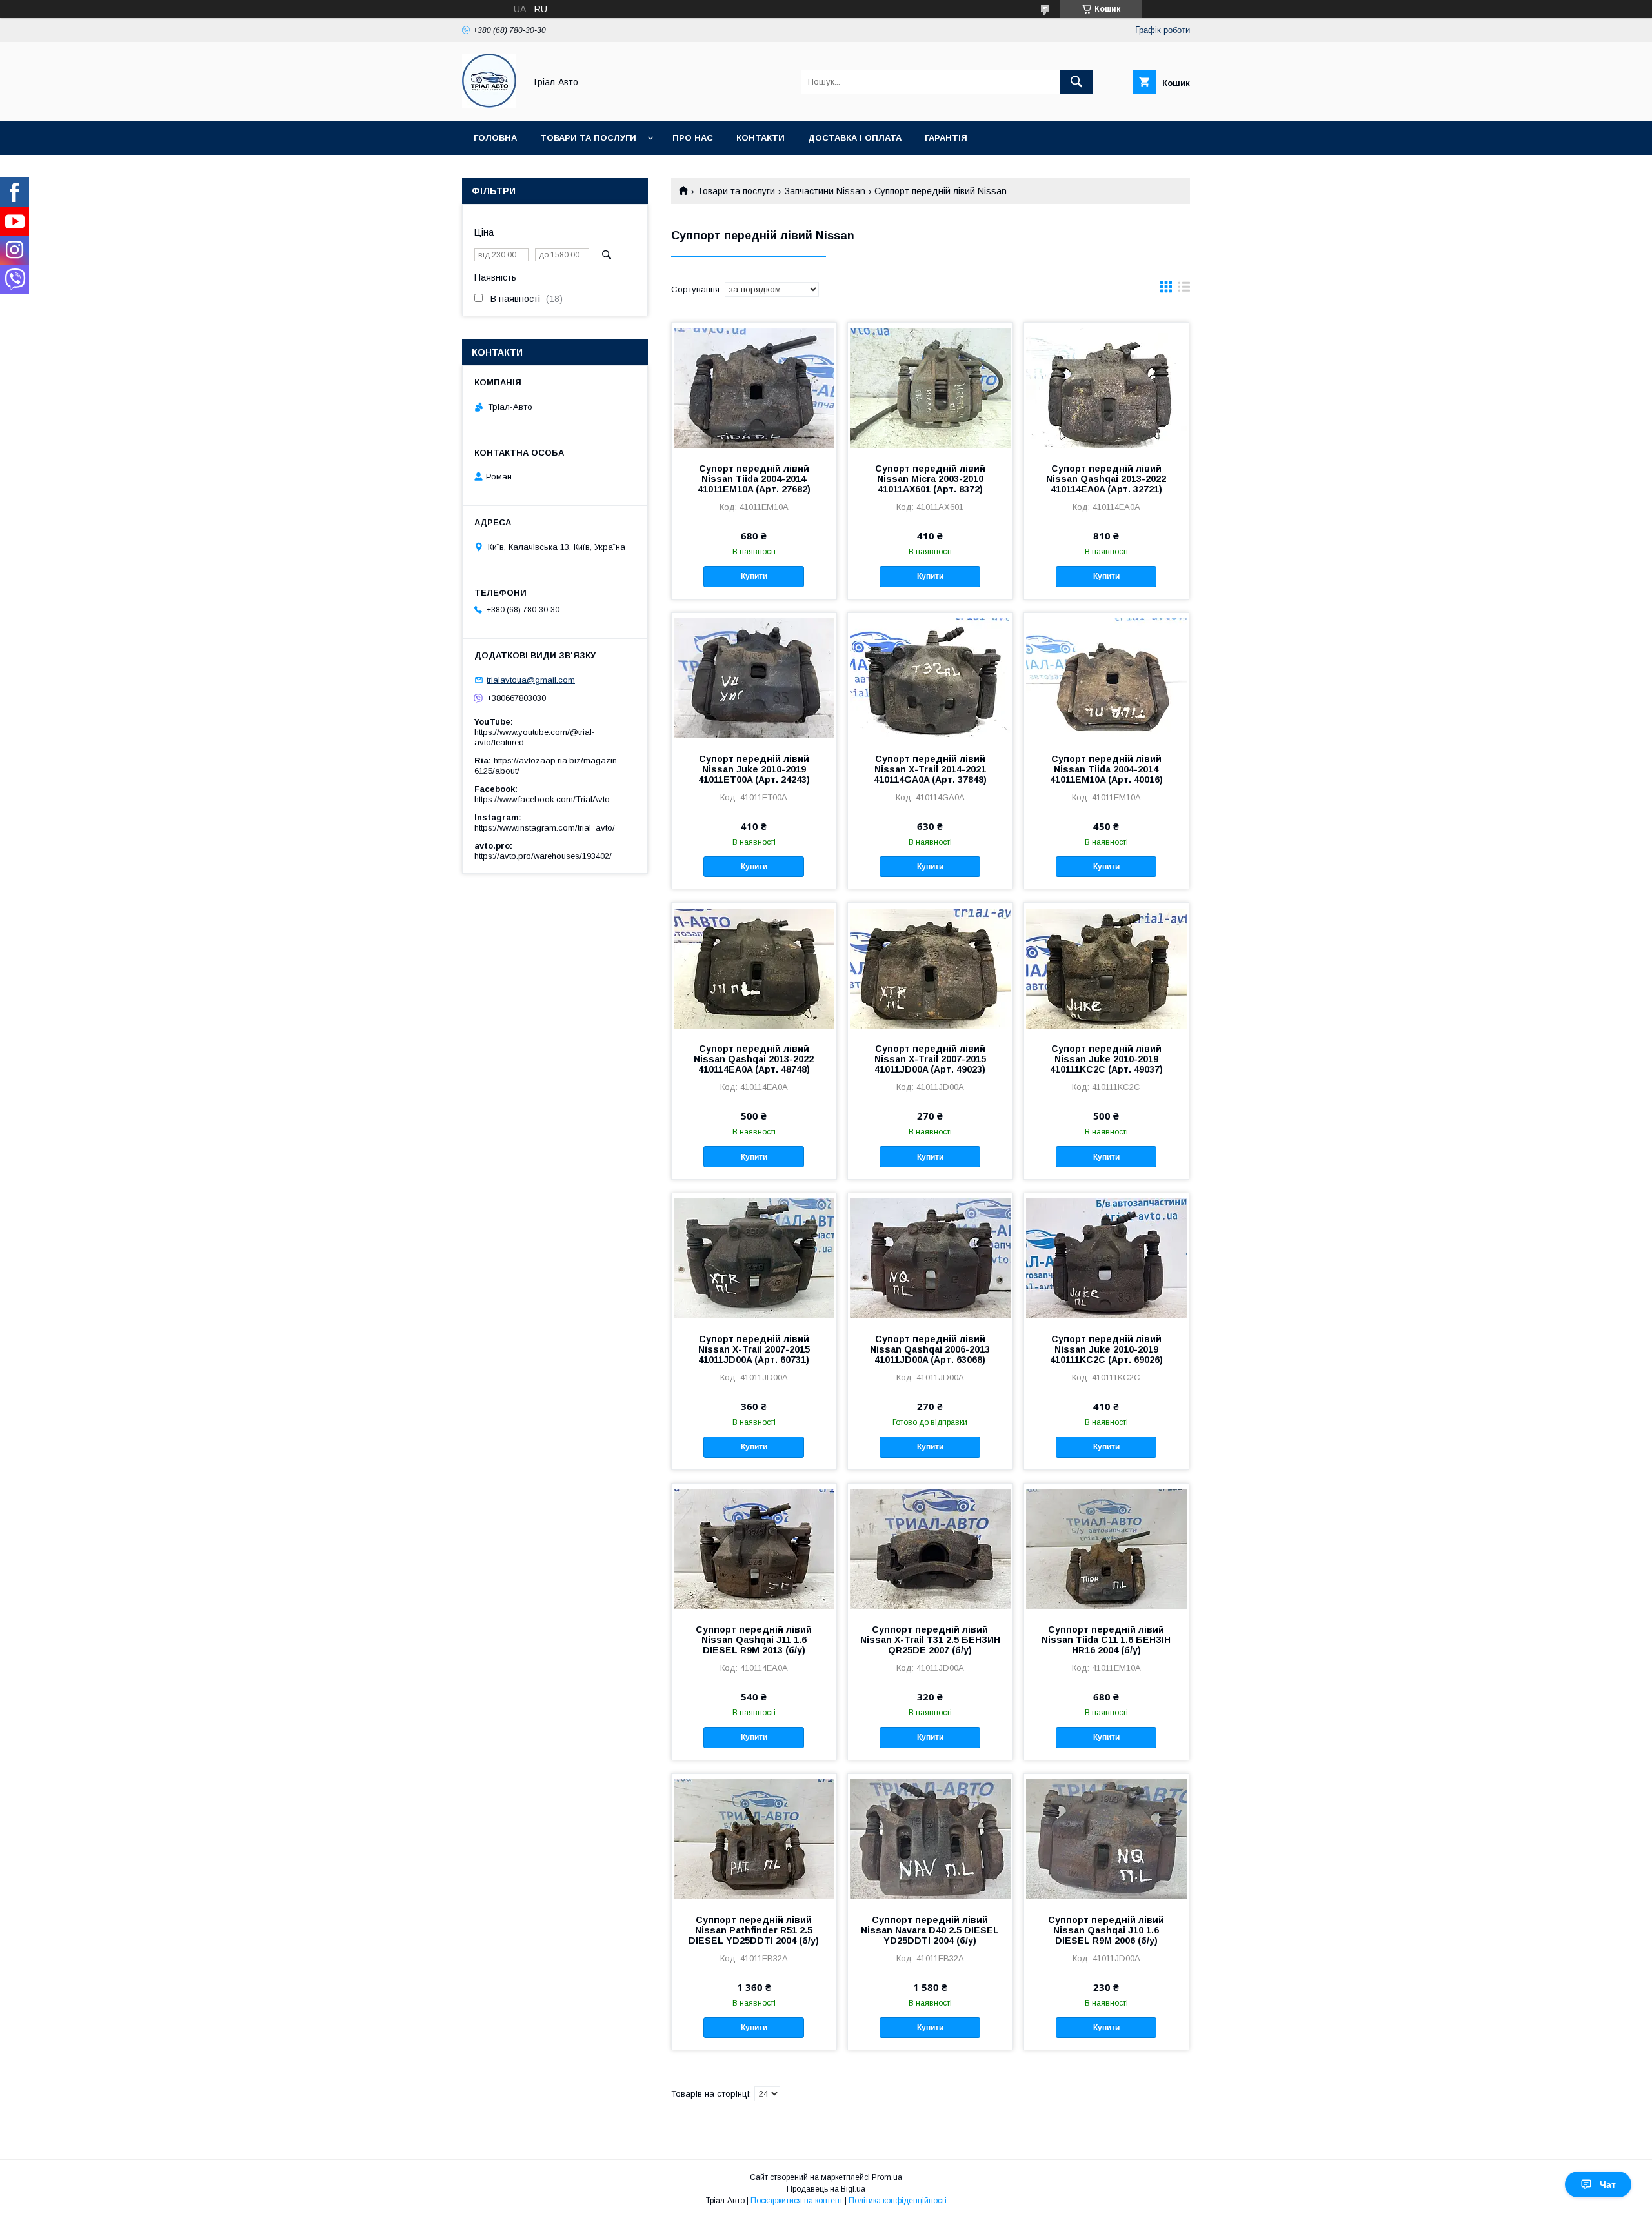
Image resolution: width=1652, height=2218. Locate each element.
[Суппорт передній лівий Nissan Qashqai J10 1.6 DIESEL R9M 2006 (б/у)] (1106, 1839)
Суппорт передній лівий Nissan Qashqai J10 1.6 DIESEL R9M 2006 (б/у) (1106, 1930)
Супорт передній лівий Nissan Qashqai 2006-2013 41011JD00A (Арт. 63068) (930, 1349)
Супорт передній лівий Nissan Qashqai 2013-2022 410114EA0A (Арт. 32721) (1106, 479)
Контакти (761, 138)
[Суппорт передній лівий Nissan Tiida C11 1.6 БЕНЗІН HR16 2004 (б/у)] (1106, 1548)
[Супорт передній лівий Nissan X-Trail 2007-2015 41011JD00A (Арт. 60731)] (754, 1258)
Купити (754, 576)
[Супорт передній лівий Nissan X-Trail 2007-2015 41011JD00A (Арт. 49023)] (930, 967)
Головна (495, 138)
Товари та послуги (588, 138)
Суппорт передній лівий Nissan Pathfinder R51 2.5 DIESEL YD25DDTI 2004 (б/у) (754, 1930)
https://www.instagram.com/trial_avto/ (545, 828)
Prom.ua (887, 2177)
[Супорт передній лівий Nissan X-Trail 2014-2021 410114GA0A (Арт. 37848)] (930, 678)
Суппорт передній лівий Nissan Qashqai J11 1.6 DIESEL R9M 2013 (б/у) (754, 1640)
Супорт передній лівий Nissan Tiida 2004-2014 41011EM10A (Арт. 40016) (1106, 769)
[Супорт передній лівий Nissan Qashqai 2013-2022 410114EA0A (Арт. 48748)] (754, 967)
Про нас (693, 138)
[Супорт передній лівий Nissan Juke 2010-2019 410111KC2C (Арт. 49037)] (1106, 967)
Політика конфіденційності (898, 2201)
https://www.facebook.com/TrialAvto (542, 799)
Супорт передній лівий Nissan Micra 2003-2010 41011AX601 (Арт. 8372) (930, 479)
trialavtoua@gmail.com (531, 680)
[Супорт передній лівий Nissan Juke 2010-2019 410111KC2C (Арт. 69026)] (1106, 1258)
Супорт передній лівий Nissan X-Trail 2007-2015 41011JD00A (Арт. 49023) (930, 1059)
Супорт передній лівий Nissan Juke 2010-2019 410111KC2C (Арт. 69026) (1106, 1349)
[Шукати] (1076, 82)
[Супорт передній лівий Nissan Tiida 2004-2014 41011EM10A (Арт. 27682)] (754, 387)
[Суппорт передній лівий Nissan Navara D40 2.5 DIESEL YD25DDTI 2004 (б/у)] (930, 1839)
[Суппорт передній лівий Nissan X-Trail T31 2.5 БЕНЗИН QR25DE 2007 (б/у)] (930, 1548)
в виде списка (1184, 290)
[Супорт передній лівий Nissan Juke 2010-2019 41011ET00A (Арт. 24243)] (754, 678)
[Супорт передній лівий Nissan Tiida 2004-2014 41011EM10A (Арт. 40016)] (1106, 678)
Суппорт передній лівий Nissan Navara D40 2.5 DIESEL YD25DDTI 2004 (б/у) (930, 1930)
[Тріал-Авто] (489, 105)
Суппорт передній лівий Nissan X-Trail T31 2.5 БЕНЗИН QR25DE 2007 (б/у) (930, 1640)
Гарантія (946, 138)
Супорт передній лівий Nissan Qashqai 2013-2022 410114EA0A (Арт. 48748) (754, 1059)
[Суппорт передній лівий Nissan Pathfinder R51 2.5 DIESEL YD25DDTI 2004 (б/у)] (754, 1839)
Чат (1608, 2184)
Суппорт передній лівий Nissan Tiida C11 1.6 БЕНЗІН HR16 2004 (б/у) (1106, 1640)
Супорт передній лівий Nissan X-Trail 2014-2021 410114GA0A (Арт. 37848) (930, 769)
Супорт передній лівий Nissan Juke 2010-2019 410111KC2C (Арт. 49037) (1106, 1059)
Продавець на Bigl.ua (826, 2189)
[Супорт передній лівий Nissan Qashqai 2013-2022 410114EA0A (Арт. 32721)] (1106, 387)
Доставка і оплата (855, 138)
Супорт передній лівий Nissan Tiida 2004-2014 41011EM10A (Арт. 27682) (754, 479)
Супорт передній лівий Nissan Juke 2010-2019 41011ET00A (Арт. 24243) (754, 769)
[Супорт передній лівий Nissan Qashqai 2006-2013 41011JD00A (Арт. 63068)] (930, 1258)
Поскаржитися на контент (797, 2201)
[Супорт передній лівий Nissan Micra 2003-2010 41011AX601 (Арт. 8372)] (930, 387)
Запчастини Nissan (825, 191)
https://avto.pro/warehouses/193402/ (543, 856)
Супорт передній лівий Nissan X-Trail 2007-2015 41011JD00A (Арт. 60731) (754, 1349)
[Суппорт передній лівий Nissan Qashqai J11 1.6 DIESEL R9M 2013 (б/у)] (754, 1548)
